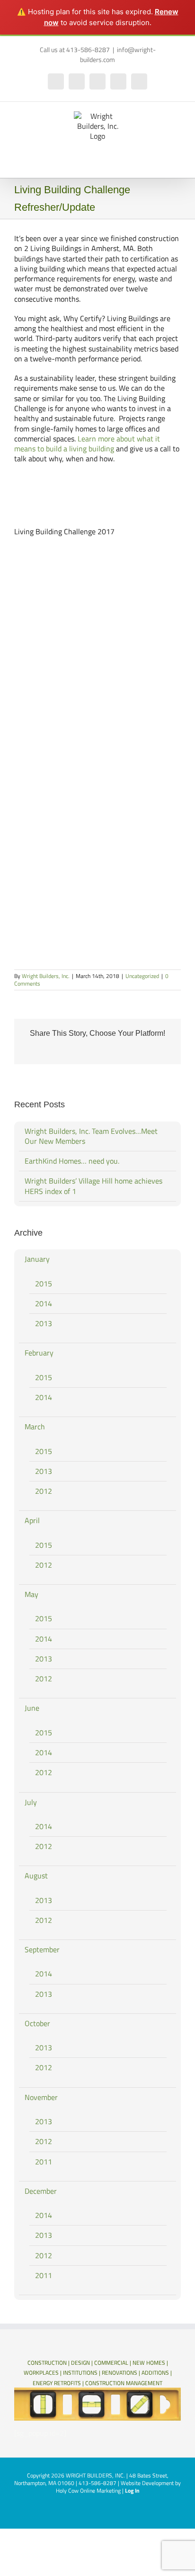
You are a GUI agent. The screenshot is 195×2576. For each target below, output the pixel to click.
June (32, 1708)
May (31, 1594)
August (36, 1876)
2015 (44, 1284)
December (41, 2191)
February (39, 1353)
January (37, 1259)
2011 (44, 2162)
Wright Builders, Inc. (46, 976)
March (35, 1427)
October (37, 2023)
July (31, 1802)
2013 (44, 1323)
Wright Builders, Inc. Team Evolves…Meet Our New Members (91, 1136)
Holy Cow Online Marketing (88, 2491)
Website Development (147, 2483)
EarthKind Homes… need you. (72, 1161)
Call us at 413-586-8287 (75, 49)
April (32, 1520)
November (41, 2097)
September (42, 1949)
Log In (132, 2491)
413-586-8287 (97, 2483)
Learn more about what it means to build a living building (87, 444)
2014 (44, 1303)
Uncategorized (142, 976)
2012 (44, 1491)
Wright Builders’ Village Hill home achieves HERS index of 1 (93, 1186)
